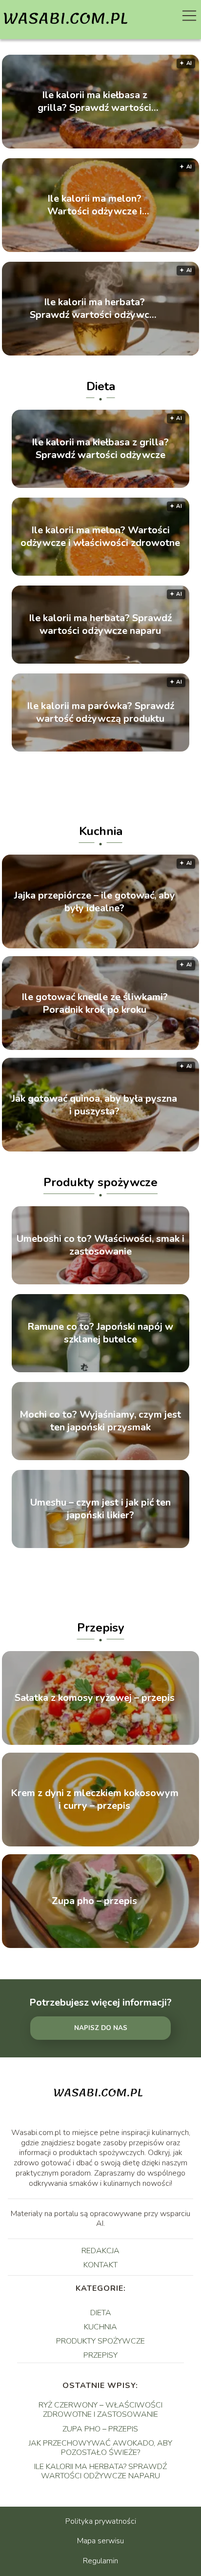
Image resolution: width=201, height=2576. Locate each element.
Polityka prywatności (101, 2521)
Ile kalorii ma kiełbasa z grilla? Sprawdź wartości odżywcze (94, 102)
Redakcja (100, 2251)
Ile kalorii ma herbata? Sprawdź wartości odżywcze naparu (95, 309)
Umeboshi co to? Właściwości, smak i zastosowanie (100, 1245)
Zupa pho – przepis (94, 1901)
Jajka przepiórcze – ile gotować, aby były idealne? (95, 901)
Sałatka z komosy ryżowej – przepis (95, 1698)
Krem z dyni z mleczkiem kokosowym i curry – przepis (95, 1800)
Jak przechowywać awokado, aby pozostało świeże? (100, 2448)
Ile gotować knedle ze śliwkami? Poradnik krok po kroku (95, 1003)
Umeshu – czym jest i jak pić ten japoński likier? (100, 1509)
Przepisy (101, 1628)
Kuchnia (101, 831)
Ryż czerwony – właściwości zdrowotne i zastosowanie (100, 2410)
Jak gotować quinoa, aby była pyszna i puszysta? (94, 1105)
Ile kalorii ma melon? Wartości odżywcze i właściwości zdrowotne (94, 205)
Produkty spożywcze (100, 1182)
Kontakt (100, 2265)
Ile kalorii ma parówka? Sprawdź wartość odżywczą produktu (100, 712)
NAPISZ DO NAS (101, 2028)
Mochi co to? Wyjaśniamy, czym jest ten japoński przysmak (100, 1421)
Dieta (101, 386)
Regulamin (100, 2561)
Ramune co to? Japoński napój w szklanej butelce (100, 1333)
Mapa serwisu (100, 2541)
